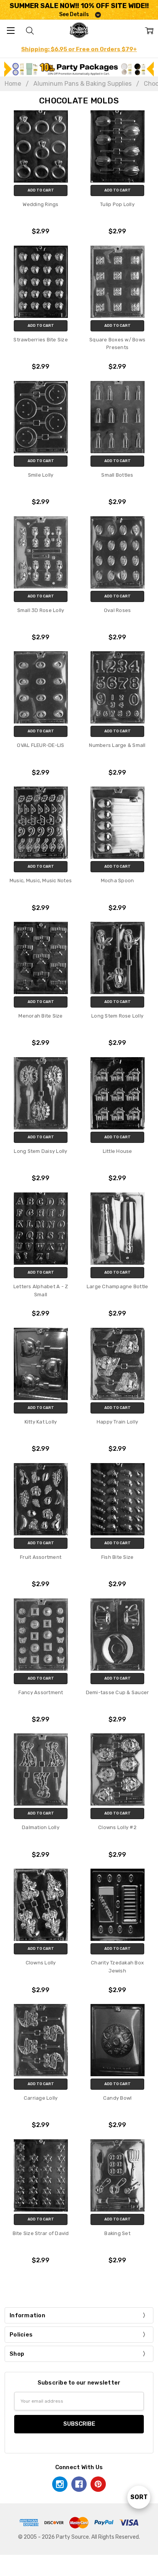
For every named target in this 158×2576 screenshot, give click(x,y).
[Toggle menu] (11, 30)
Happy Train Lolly (117, 1422)
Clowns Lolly (41, 1963)
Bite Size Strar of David (41, 2233)
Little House (118, 1151)
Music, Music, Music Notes (41, 881)
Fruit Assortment (41, 1557)
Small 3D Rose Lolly (41, 610)
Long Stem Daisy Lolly (40, 1151)
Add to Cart (41, 190)
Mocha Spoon (118, 881)
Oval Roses (118, 610)
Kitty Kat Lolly (41, 1422)
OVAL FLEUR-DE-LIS (40, 745)
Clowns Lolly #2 (117, 1827)
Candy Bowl (118, 2098)
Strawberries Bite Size (41, 340)
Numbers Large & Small (117, 745)
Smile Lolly (41, 475)
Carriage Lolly (41, 2098)
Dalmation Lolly (41, 1827)
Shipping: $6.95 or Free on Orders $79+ (79, 49)
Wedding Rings (40, 204)
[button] (79, 69)
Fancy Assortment (41, 1692)
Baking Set (117, 2233)
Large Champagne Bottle (118, 1286)
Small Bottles (117, 475)
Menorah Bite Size (40, 1016)
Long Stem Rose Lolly (117, 1016)
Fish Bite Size (118, 1557)
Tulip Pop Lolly (117, 204)
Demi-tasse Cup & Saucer (118, 1692)
